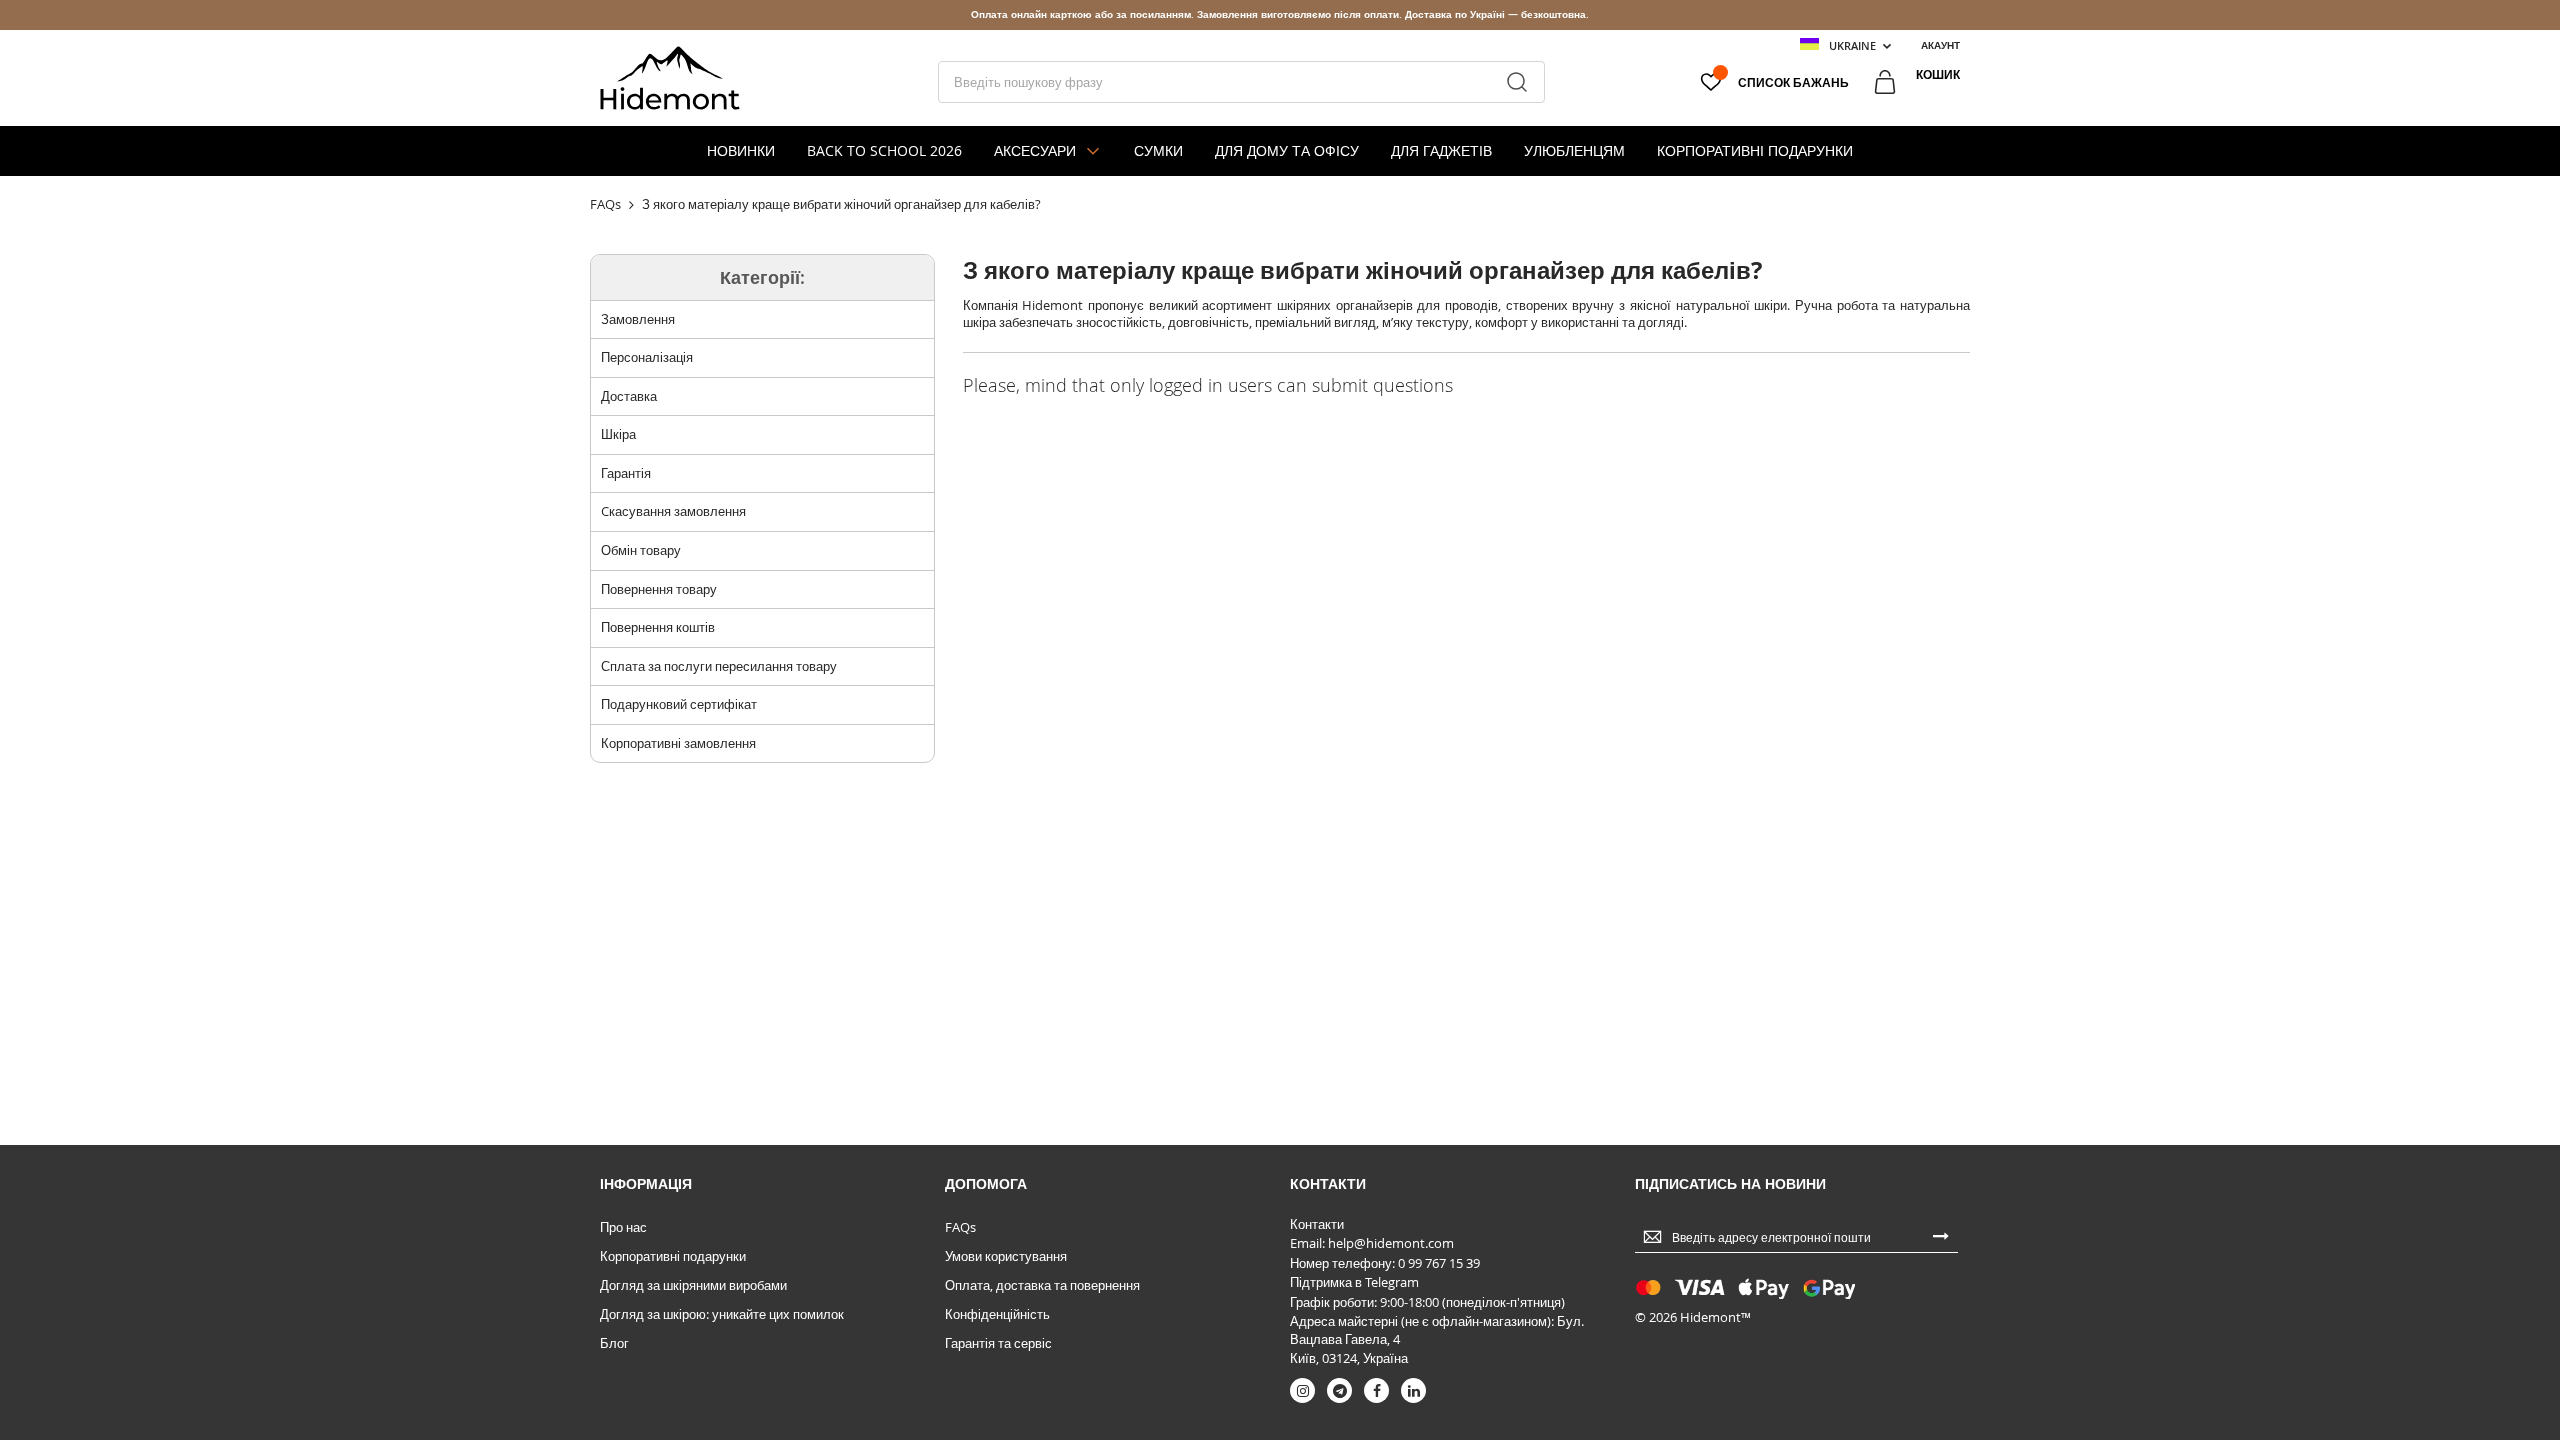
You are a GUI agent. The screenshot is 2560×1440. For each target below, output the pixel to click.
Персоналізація (647, 357)
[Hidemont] (670, 78)
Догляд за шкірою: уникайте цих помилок (722, 1314)
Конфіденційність (997, 1314)
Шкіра (618, 434)
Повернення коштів (658, 627)
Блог (614, 1343)
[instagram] (1302, 1390)
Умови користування (1006, 1256)
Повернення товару (659, 589)
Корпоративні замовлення (678, 743)
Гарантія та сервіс (998, 1343)
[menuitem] (741, 151)
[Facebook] (1376, 1390)
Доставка (629, 396)
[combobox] (1241, 82)
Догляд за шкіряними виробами (693, 1285)
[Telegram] (1339, 1390)
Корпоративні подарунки (673, 1256)
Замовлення (638, 319)
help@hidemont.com (1391, 1243)
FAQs (960, 1227)
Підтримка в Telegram (1354, 1282)
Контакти (1317, 1224)
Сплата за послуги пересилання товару (719, 666)
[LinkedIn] (1413, 1390)
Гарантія (626, 473)
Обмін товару (641, 550)
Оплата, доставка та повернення (1042, 1285)
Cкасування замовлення (673, 511)
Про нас (623, 1227)
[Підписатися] (1941, 1235)
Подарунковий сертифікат (679, 704)
